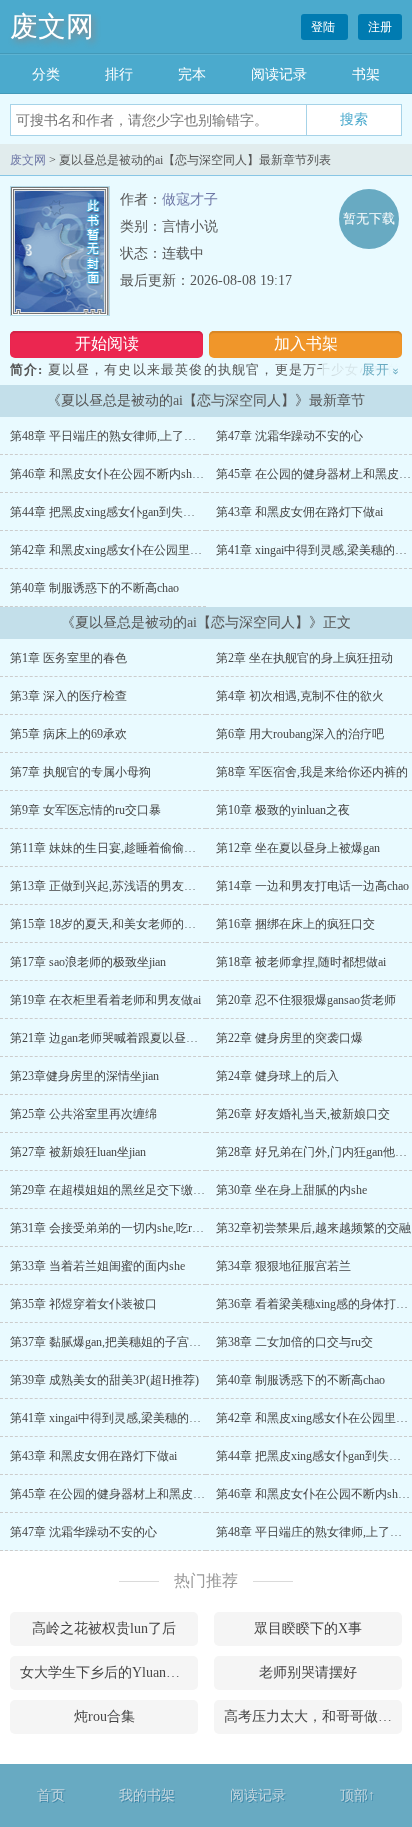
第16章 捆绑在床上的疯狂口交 (295, 924)
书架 (366, 74)
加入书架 (306, 343)
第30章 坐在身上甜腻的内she (291, 1190)
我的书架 (147, 1795)
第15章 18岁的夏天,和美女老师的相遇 (109, 924)
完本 (192, 74)
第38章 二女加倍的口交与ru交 (294, 1342)
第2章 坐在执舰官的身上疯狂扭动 (304, 658)
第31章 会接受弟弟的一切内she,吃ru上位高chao (133, 1228)
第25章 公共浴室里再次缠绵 (83, 1114)
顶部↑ (357, 1795)
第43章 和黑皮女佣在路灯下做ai (299, 512)
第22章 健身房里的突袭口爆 (289, 1038)
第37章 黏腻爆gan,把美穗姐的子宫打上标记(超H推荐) (150, 1342)
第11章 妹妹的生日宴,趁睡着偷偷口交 (109, 848)
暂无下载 (369, 218)
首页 (51, 1795)
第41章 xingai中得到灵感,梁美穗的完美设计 (123, 1418)
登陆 (324, 27)
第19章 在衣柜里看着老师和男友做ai (105, 1000)
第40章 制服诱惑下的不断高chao (94, 588)
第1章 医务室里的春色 (68, 658)
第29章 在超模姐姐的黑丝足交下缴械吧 (113, 1190)
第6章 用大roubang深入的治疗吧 (300, 734)
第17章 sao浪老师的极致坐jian (88, 962)
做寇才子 (190, 199)
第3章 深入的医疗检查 (68, 696)
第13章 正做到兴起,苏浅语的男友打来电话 (121, 886)
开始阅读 (107, 343)
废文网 (52, 26)
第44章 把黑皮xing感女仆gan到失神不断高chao (131, 512)
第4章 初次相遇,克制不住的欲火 (300, 696)
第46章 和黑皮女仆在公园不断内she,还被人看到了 (141, 474)
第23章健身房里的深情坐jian (84, 1076)
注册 (380, 27)
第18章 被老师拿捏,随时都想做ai (301, 962)
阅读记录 (279, 74)
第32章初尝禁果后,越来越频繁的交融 (313, 1228)
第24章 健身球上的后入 (277, 1076)
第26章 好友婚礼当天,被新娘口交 (303, 1114)
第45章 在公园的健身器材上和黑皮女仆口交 (125, 1494)
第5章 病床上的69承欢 (68, 734)
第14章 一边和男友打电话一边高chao (312, 886)
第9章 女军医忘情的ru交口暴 (85, 810)
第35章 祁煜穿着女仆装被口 (83, 1304)
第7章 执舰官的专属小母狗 (80, 772)
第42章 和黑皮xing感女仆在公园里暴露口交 (124, 550)
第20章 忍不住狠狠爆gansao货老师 (306, 1000)
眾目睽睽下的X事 (308, 1628)
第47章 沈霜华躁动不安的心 (289, 436)
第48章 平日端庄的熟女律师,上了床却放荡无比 (133, 436)
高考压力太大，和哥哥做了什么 (313, 1716)
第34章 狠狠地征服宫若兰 (283, 1266)
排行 (119, 74)
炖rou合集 (104, 1716)
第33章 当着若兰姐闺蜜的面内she (97, 1266)
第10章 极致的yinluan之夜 (283, 810)
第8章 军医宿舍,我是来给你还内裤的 (312, 772)
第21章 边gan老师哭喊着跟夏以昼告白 (110, 1038)
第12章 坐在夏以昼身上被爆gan (298, 848)
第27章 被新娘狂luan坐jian (78, 1152)
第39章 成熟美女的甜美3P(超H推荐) (104, 1380)
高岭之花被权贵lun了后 (104, 1628)
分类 (46, 74)
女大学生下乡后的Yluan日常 (107, 1672)
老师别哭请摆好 (308, 1672)
